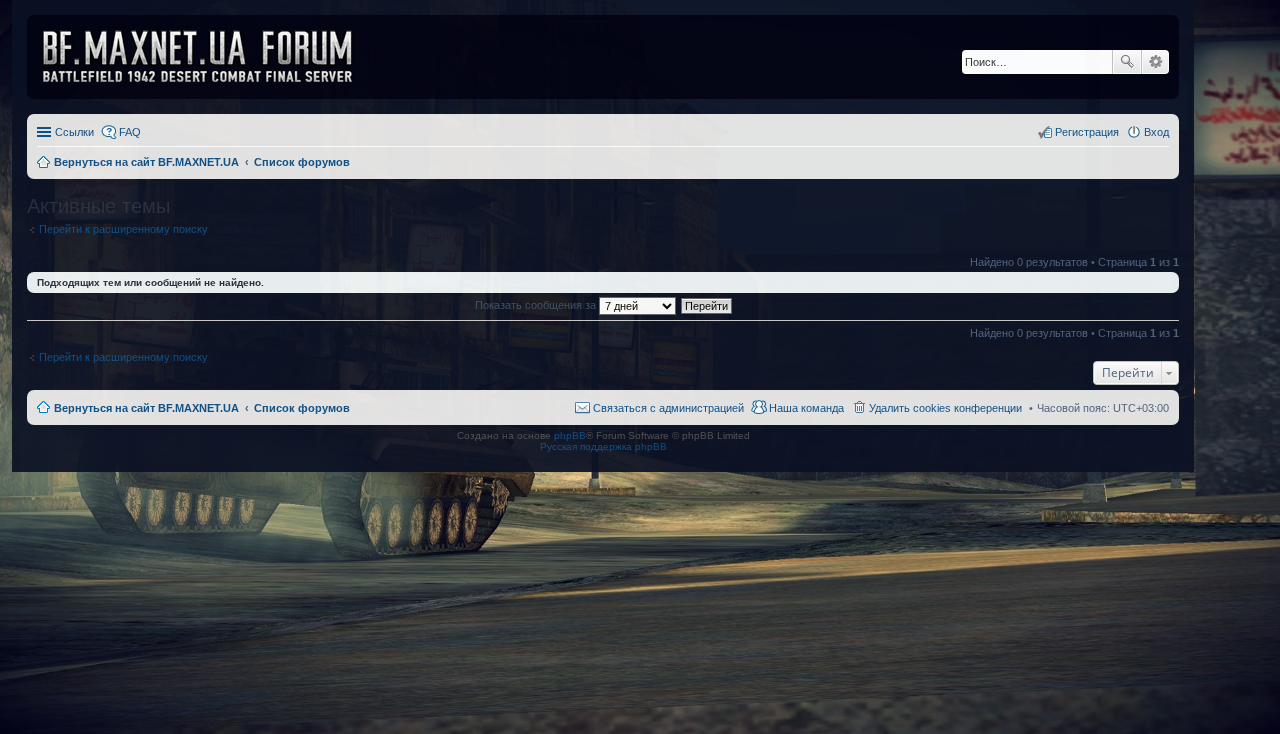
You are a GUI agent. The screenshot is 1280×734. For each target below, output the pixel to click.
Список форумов (302, 408)
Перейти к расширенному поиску (123, 229)
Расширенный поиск (1155, 62)
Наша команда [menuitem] (806, 408)
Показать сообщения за (537, 305)
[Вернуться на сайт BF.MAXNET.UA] (210, 57)
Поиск (1127, 62)
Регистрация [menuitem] (1087, 132)
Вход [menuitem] (1156, 132)
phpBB (570, 435)
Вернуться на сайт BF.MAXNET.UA (146, 408)
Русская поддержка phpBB (603, 446)
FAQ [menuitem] (130, 132)
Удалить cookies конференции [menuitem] (945, 408)
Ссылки (74, 132)
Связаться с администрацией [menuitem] (668, 408)
